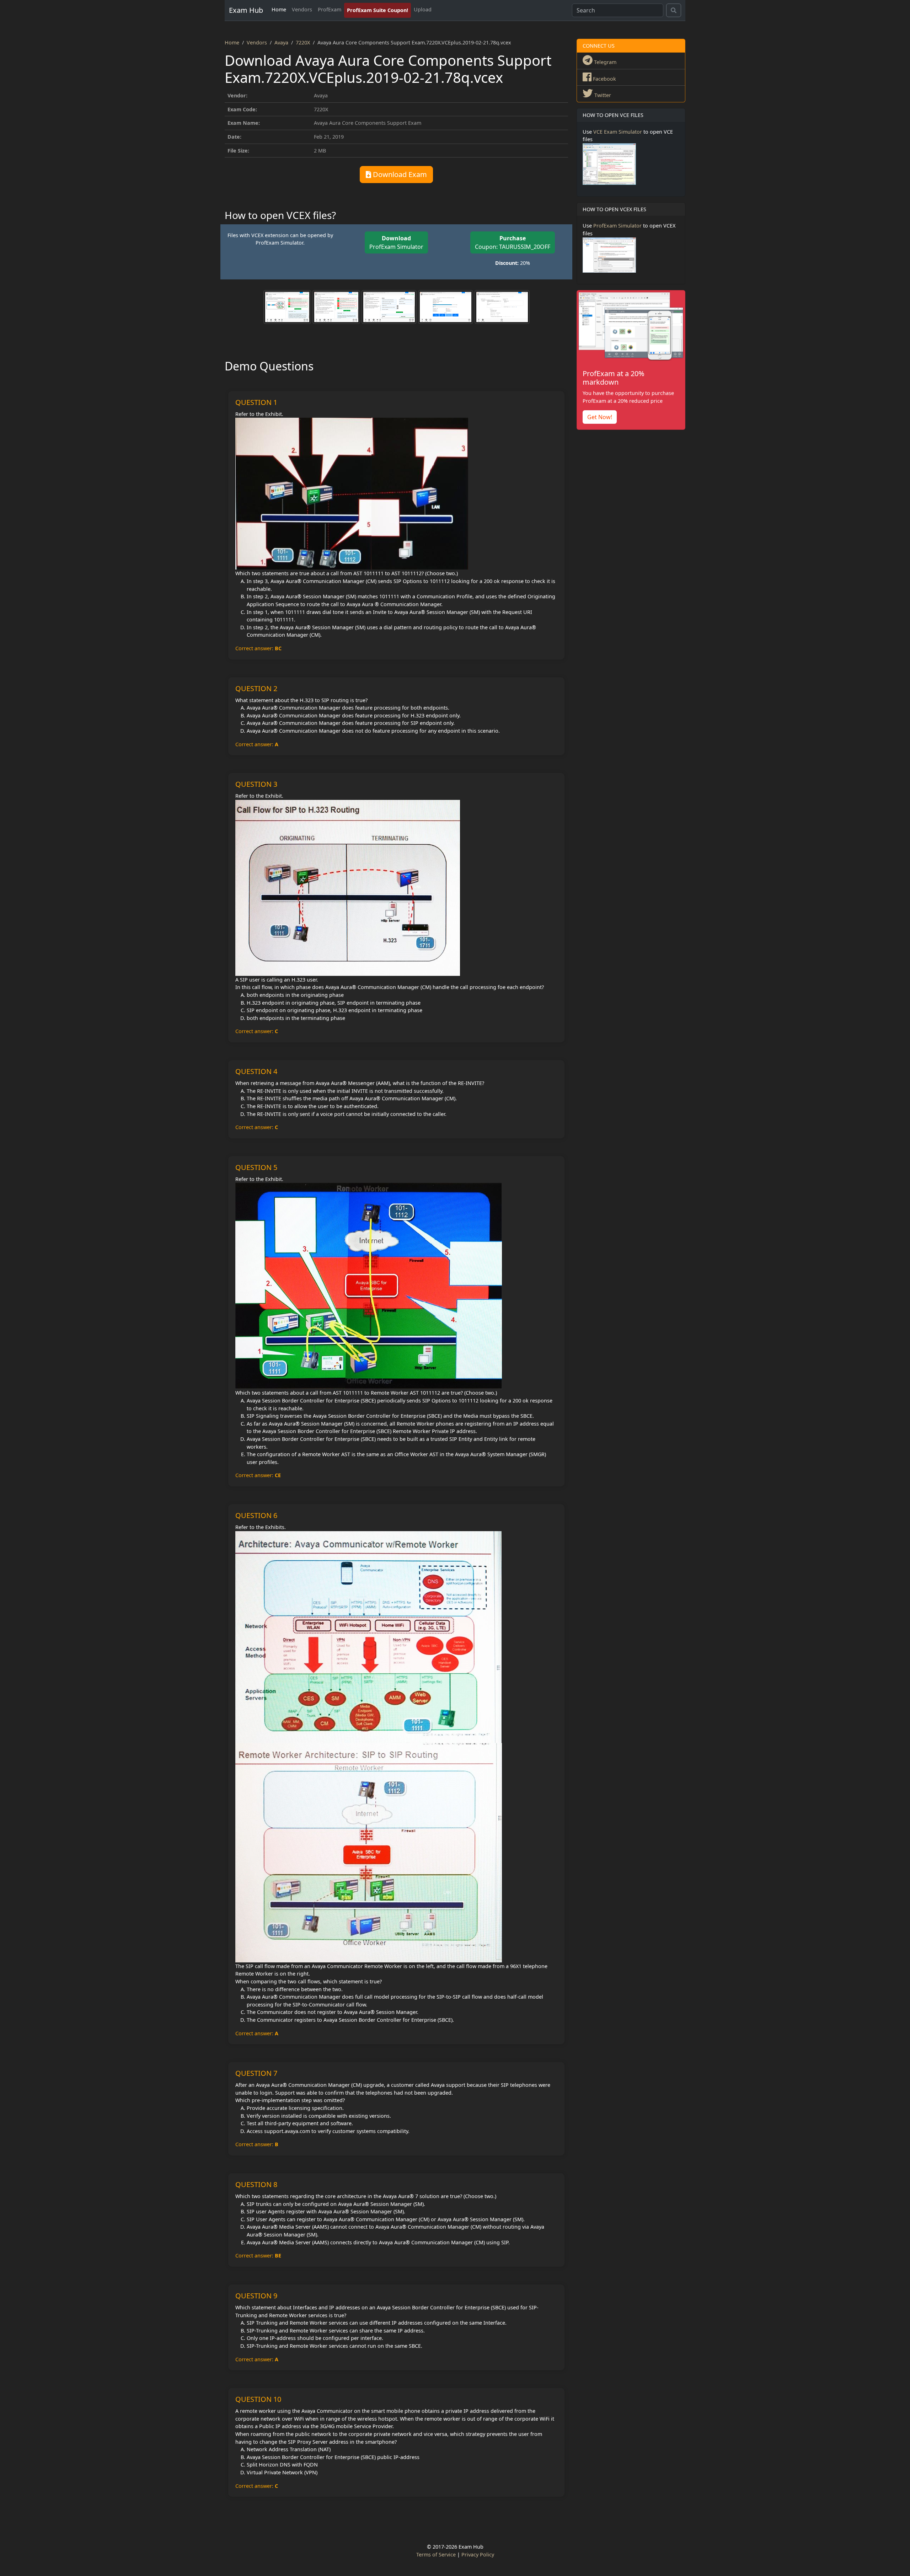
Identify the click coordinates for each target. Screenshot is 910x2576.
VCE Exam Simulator (618, 132)
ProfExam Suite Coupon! (378, 10)
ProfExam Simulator (396, 242)
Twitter (602, 95)
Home (279, 9)
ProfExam (330, 9)
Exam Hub (246, 10)
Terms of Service (436, 2554)
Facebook (604, 79)
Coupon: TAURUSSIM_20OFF (513, 242)
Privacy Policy (478, 2554)
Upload (423, 9)
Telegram (604, 62)
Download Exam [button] (399, 174)
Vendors (302, 9)
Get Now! (600, 417)
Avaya (281, 42)
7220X (303, 42)
